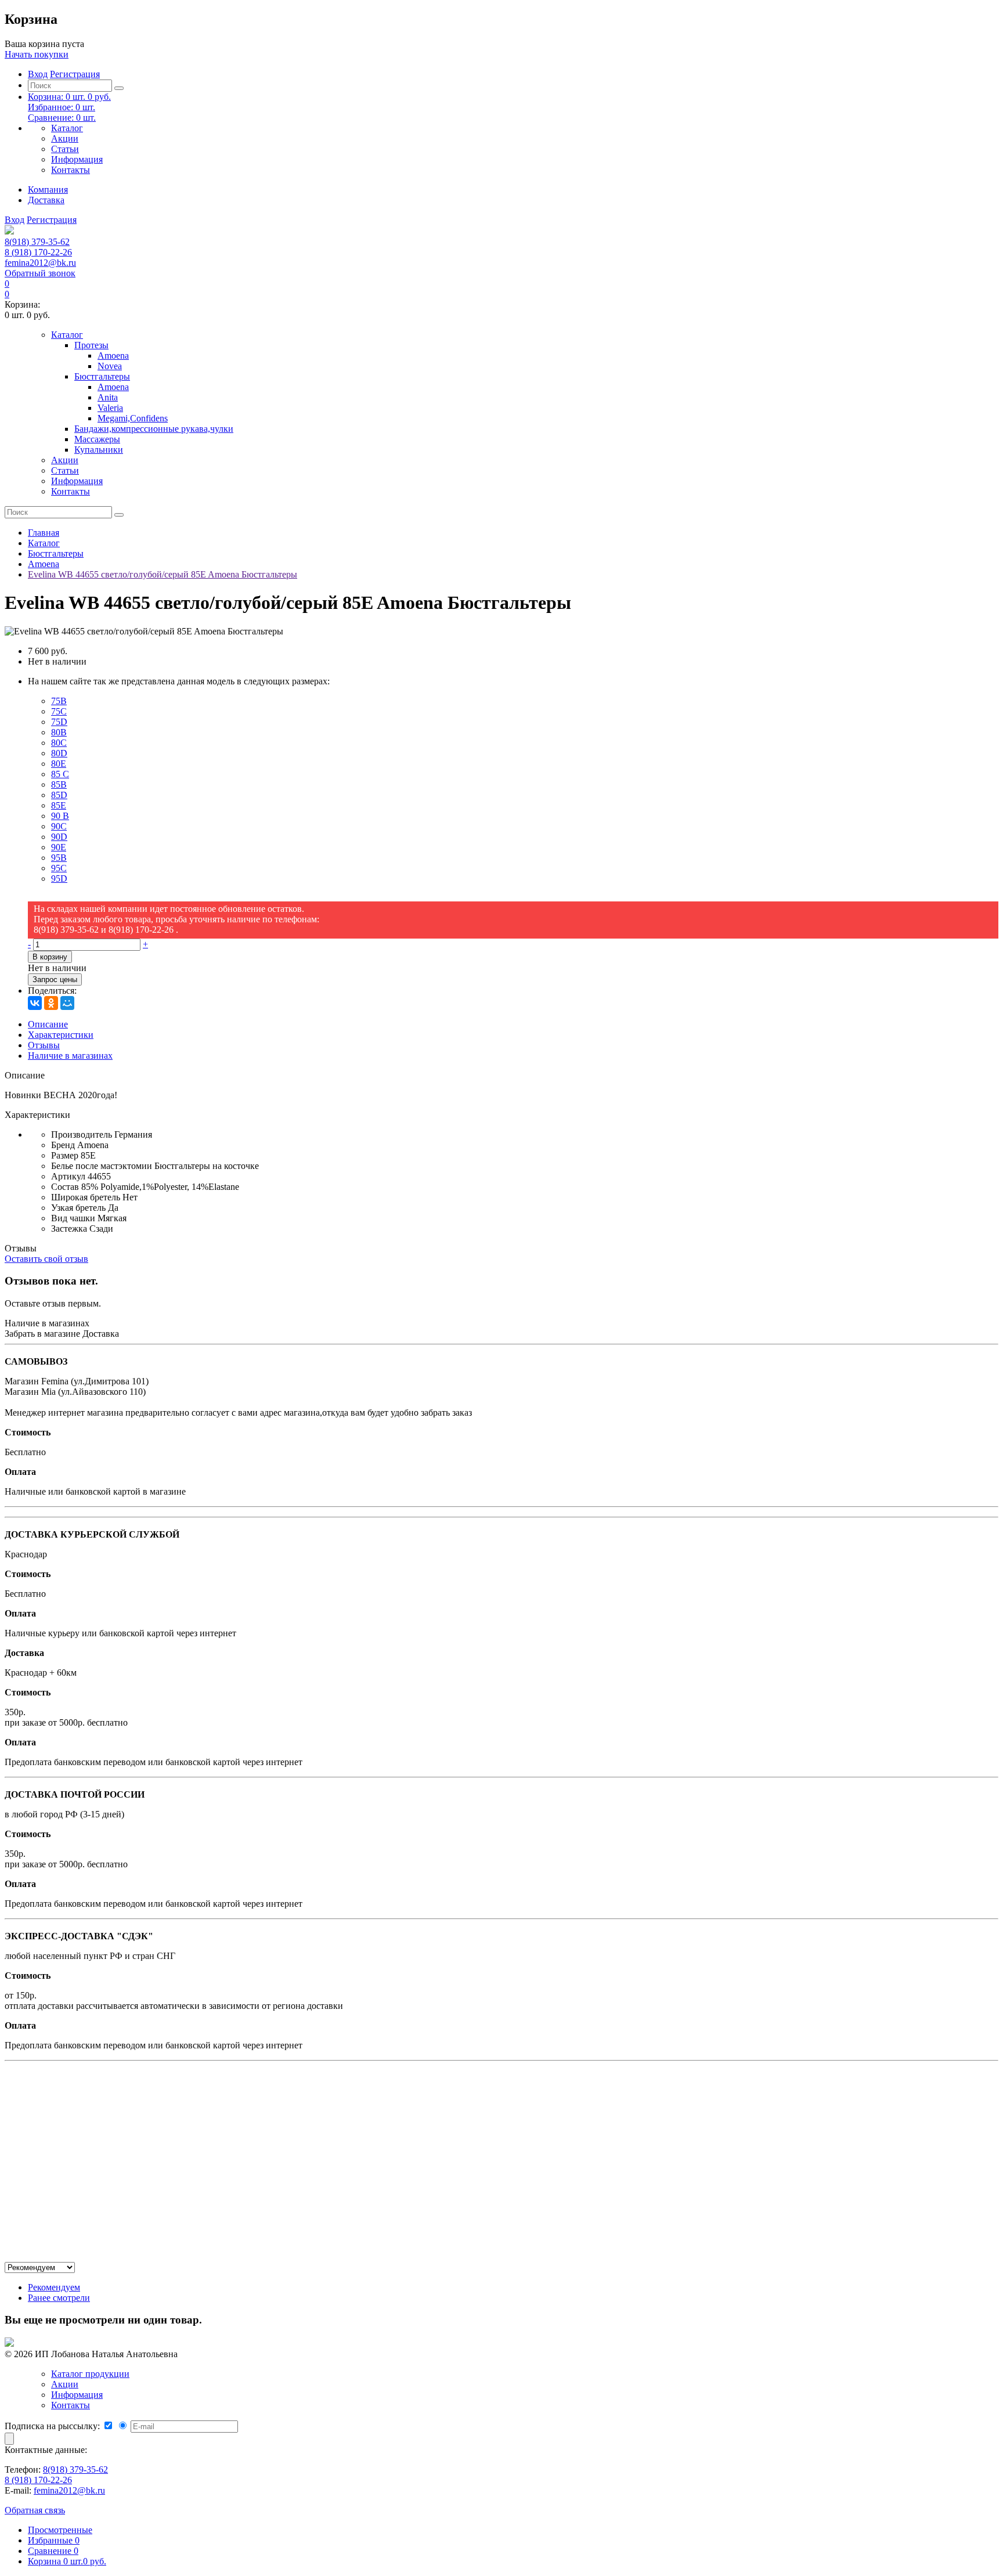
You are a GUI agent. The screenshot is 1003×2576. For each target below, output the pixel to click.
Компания (48, 190)
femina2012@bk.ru (40, 263)
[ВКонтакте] (35, 1003)
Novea (110, 366)
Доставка (46, 200)
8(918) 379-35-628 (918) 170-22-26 (38, 247)
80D (59, 753)
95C (59, 868)
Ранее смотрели (59, 2298)
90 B (60, 816)
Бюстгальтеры (102, 376)
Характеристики (61, 1035)
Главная (44, 533)
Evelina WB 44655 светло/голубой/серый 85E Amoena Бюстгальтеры (163, 574)
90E (59, 847)
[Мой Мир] (67, 1003)
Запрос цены (55, 979)
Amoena (113, 356)
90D (59, 837)
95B (59, 858)
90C (59, 826)
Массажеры (97, 439)
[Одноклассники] (51, 1003)
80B (59, 732)
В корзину (50, 957)
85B (59, 784)
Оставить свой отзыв (46, 1259)
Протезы (91, 345)
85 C (60, 774)
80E (59, 764)
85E (59, 805)
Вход (38, 74)
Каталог (67, 128)
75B (59, 701)
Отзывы (44, 1045)
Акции (65, 138)
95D (59, 878)
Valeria (110, 408)
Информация (77, 159)
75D (59, 722)
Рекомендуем (54, 2287)
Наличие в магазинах (70, 1056)
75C (59, 711)
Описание (48, 1024)
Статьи (65, 149)
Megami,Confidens (133, 418)
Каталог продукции (90, 2374)
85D (59, 795)
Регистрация (75, 74)
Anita (108, 397)
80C (59, 743)
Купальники (99, 450)
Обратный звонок (40, 273)
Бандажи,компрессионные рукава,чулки (154, 429)
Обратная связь (35, 2510)
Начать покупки (37, 54)
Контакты (71, 170)
